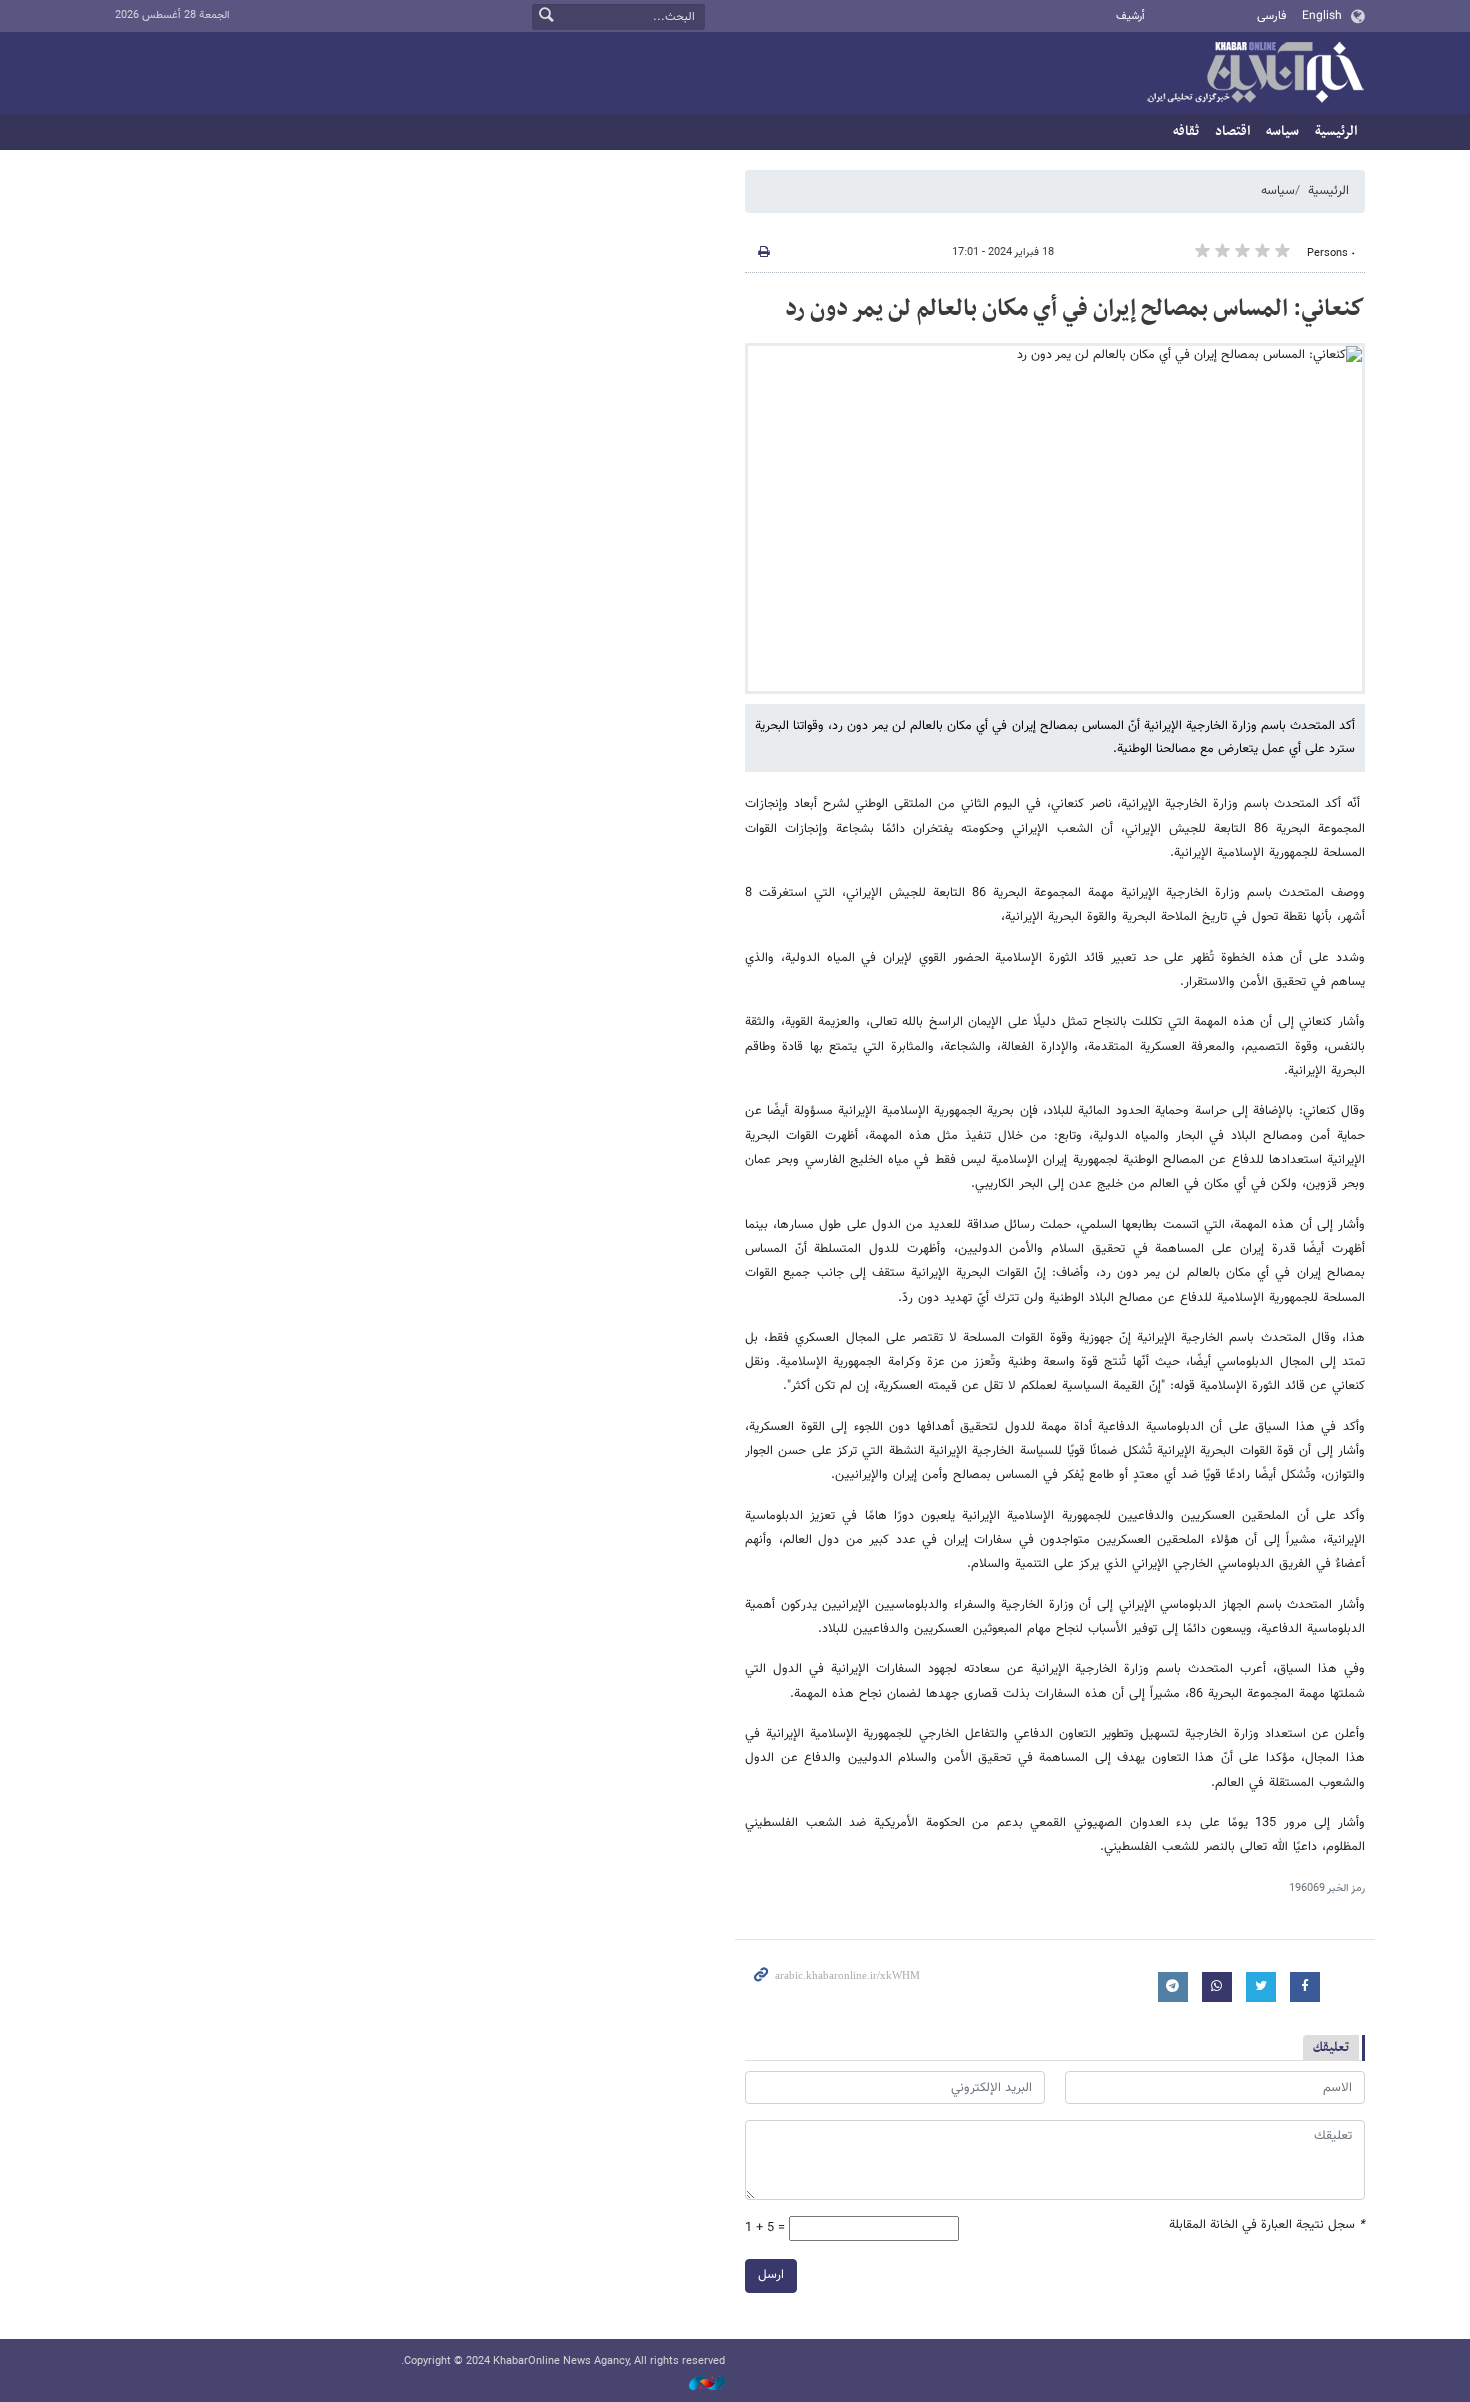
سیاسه (1282, 131)
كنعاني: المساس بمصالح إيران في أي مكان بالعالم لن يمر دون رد (1075, 309)
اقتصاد (1232, 131)
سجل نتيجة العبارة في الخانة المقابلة (1267, 2225)
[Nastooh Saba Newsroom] (697, 2383)
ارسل (771, 2275)
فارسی (1271, 16)
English (1322, 16)
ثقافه (1186, 131)
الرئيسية (1336, 131)
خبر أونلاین (1255, 74)
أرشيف (1130, 16)
